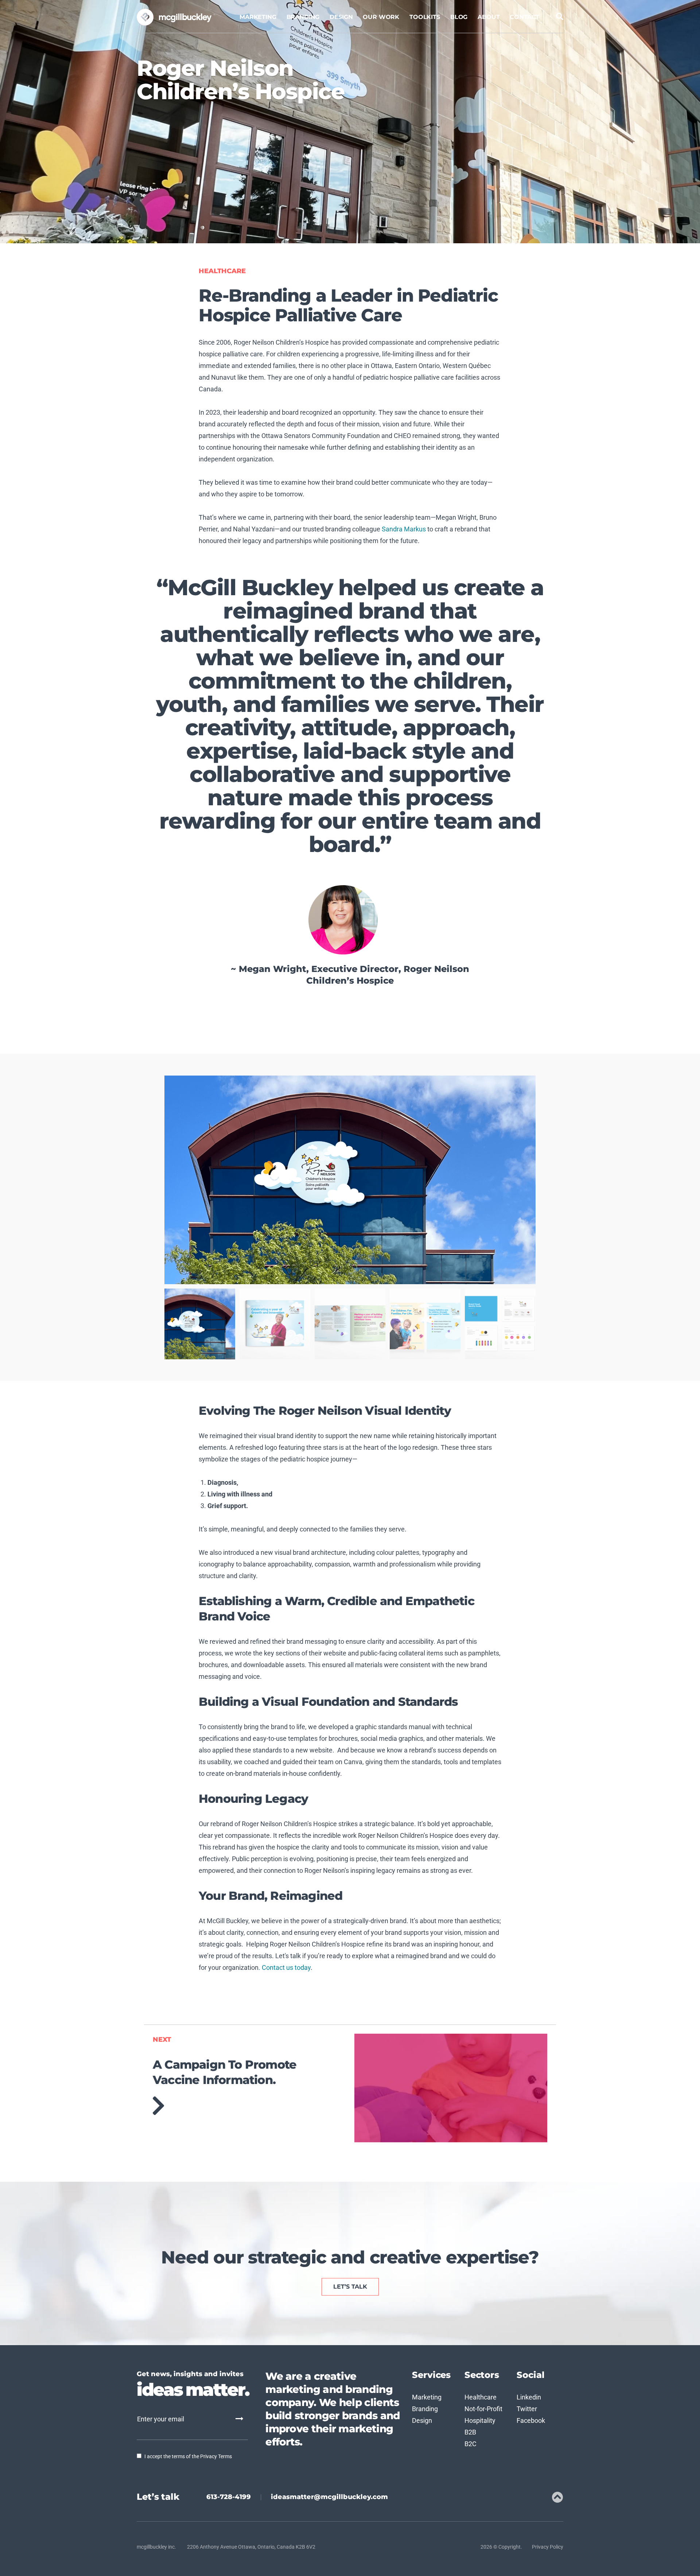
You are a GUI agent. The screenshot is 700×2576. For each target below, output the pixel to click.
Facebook (531, 2420)
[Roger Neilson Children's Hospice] (200, 1324)
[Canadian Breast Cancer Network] (249, 2106)
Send (239, 2419)
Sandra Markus (404, 529)
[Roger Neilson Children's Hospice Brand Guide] (500, 1324)
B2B (470, 2432)
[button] (257, 1180)
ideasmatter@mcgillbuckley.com (329, 2497)
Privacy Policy (548, 2547)
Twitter (527, 2409)
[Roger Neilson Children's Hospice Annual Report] (275, 1324)
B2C (470, 2444)
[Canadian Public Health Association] (451, 2088)
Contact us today (286, 1967)
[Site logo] (176, 17)
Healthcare (222, 271)
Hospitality (480, 2420)
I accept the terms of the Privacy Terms (188, 2456)
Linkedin (529, 2397)
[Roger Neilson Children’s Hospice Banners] (425, 1324)
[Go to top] (557, 2497)
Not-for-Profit (483, 2409)
